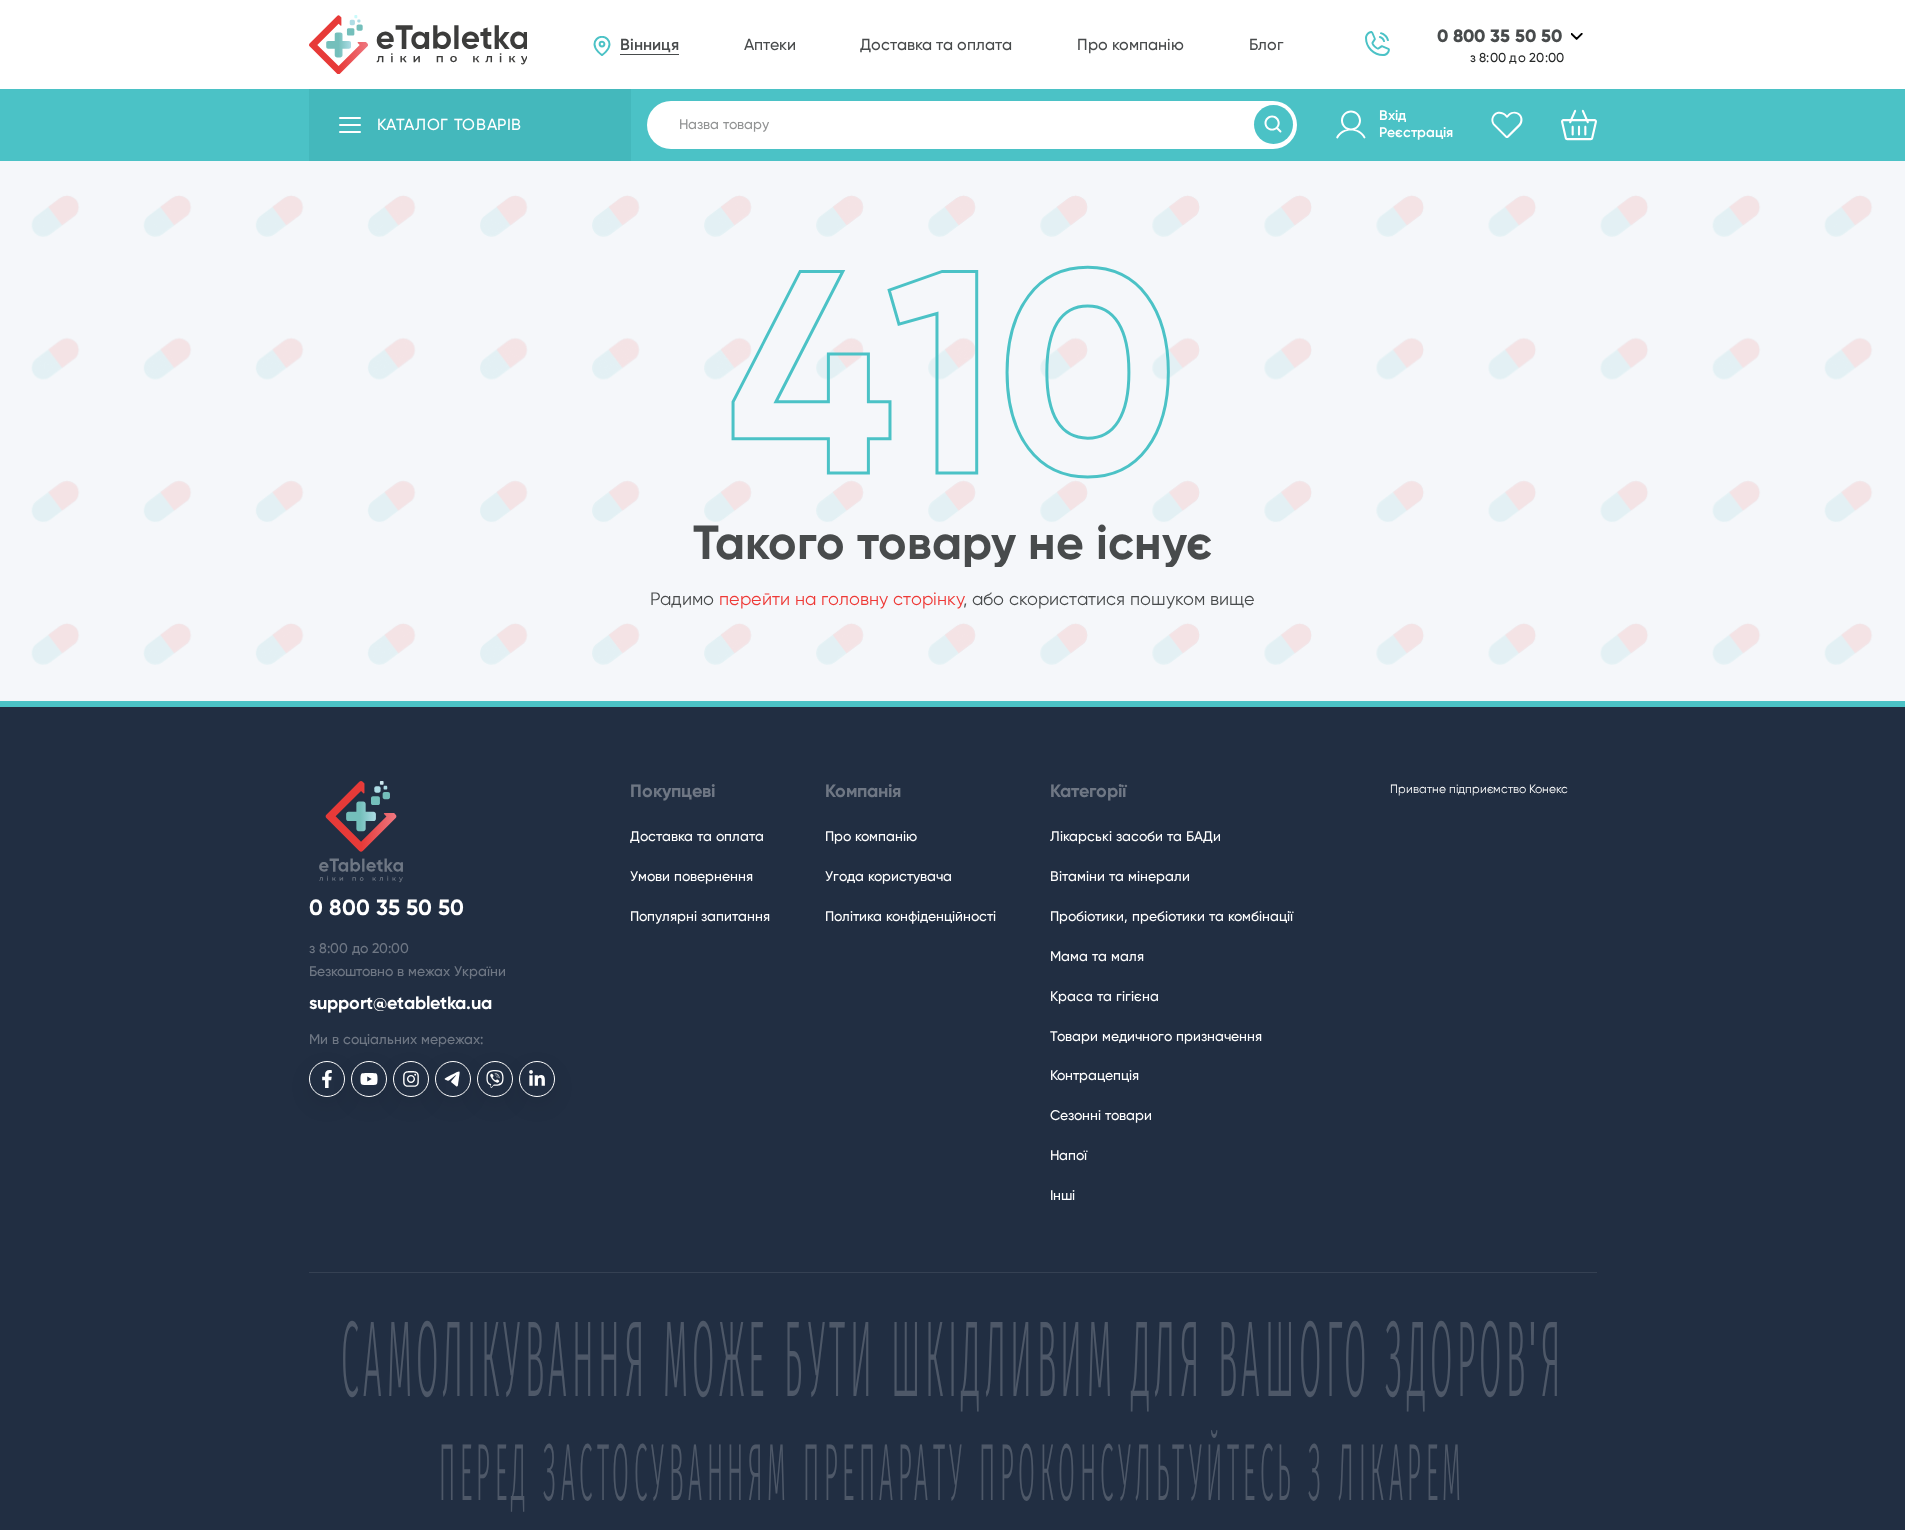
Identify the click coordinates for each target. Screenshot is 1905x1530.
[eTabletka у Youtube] (369, 1079)
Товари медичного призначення (1156, 1036)
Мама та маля (1097, 956)
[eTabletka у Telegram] (453, 1079)
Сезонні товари (1101, 1115)
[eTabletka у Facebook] (327, 1079)
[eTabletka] (418, 45)
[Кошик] (1579, 125)
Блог (1266, 44)
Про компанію (1130, 44)
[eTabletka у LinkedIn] (537, 1079)
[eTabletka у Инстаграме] (411, 1079)
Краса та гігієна (1104, 996)
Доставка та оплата (936, 44)
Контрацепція (1094, 1075)
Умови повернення (691, 876)
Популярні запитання (700, 916)
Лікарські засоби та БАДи (1135, 836)
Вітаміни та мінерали (1120, 876)
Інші (1062, 1195)
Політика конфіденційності (910, 916)
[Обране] (1507, 125)
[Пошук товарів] (1273, 124)
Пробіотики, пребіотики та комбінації (1171, 916)
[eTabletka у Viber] (495, 1079)
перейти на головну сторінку (841, 598)
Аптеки (770, 44)
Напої (1068, 1155)
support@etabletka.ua (400, 1003)
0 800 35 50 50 (1499, 36)
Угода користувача (888, 876)
